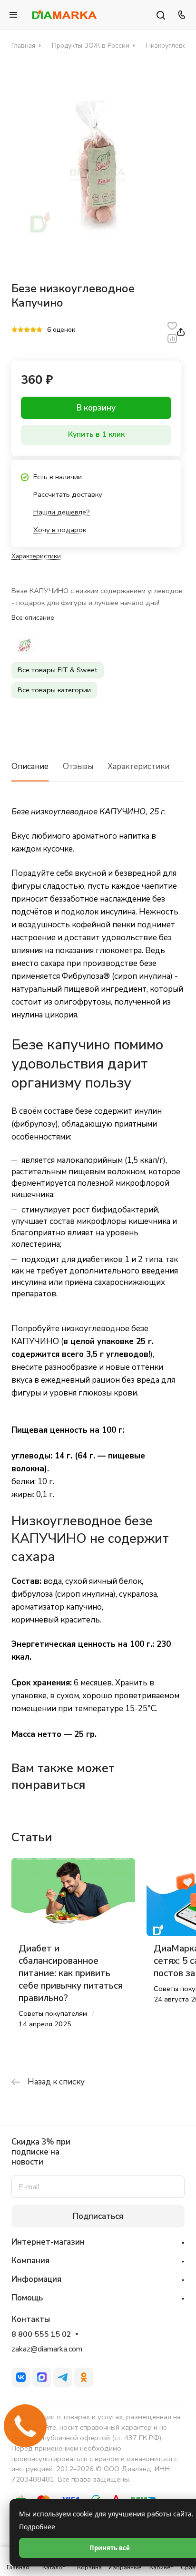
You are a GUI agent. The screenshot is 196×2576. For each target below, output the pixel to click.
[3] (27, 330)
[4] (33, 330)
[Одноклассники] (84, 2377)
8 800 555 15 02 (41, 2335)
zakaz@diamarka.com (47, 2349)
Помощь (27, 2298)
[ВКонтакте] (21, 2377)
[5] (39, 330)
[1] (15, 330)
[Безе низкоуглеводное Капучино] (98, 164)
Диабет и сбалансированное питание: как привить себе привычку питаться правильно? (71, 1974)
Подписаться (98, 2216)
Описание (30, 766)
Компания (30, 2261)
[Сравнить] (172, 338)
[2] (21, 330)
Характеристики (138, 766)
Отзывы (78, 766)
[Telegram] (63, 2377)
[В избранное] (172, 325)
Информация (36, 2279)
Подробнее (37, 2527)
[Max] (42, 2377)
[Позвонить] (180, 15)
